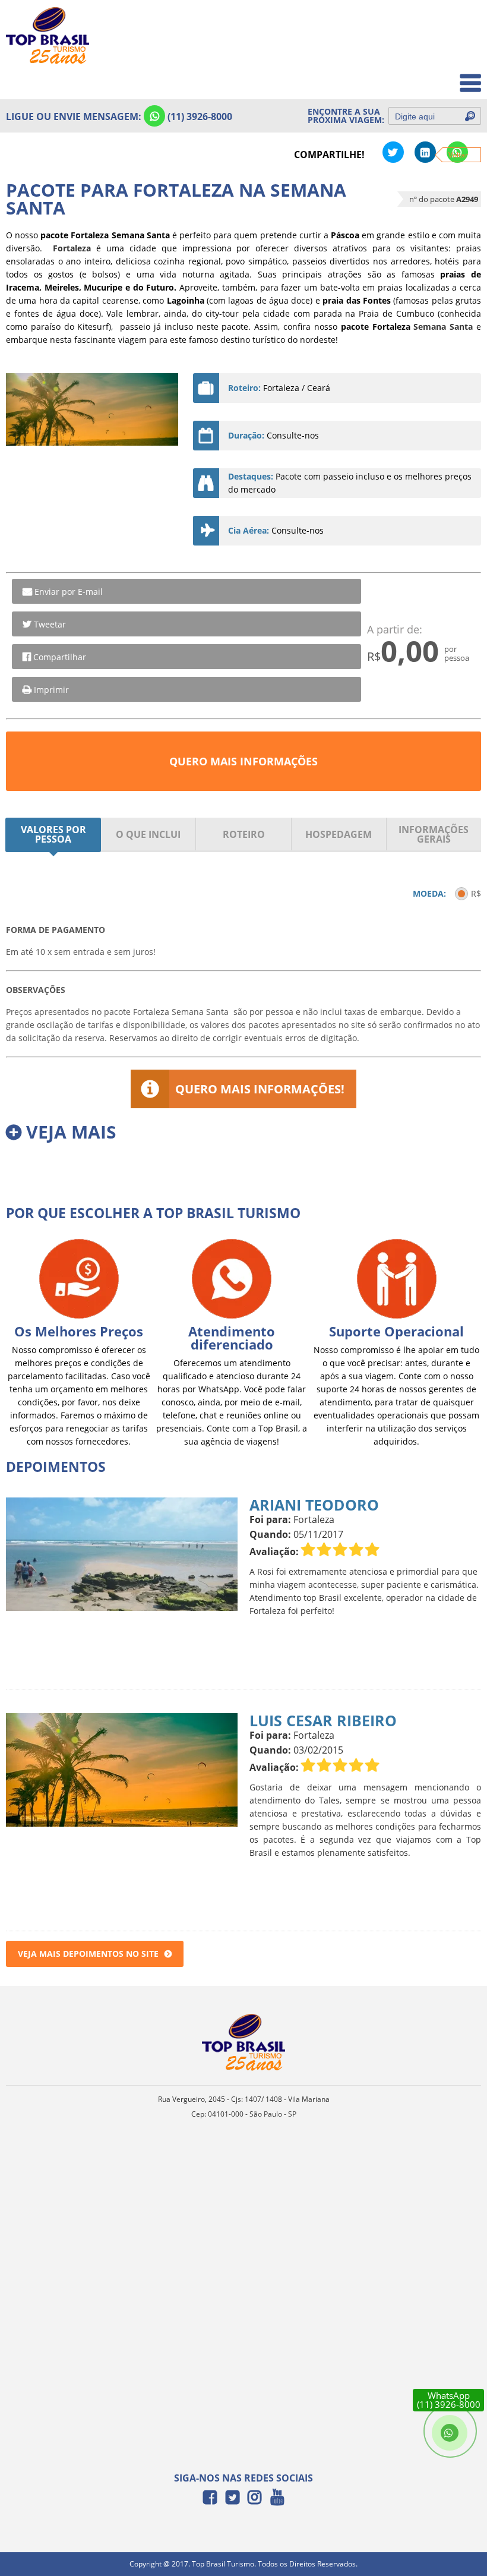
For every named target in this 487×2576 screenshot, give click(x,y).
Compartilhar (60, 657)
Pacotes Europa (442, 77)
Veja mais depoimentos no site (88, 1954)
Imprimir (51, 690)
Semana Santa (443, 327)
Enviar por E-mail (69, 592)
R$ (476, 893)
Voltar (458, 155)
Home (461, 25)
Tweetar (50, 624)
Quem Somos (446, 51)
